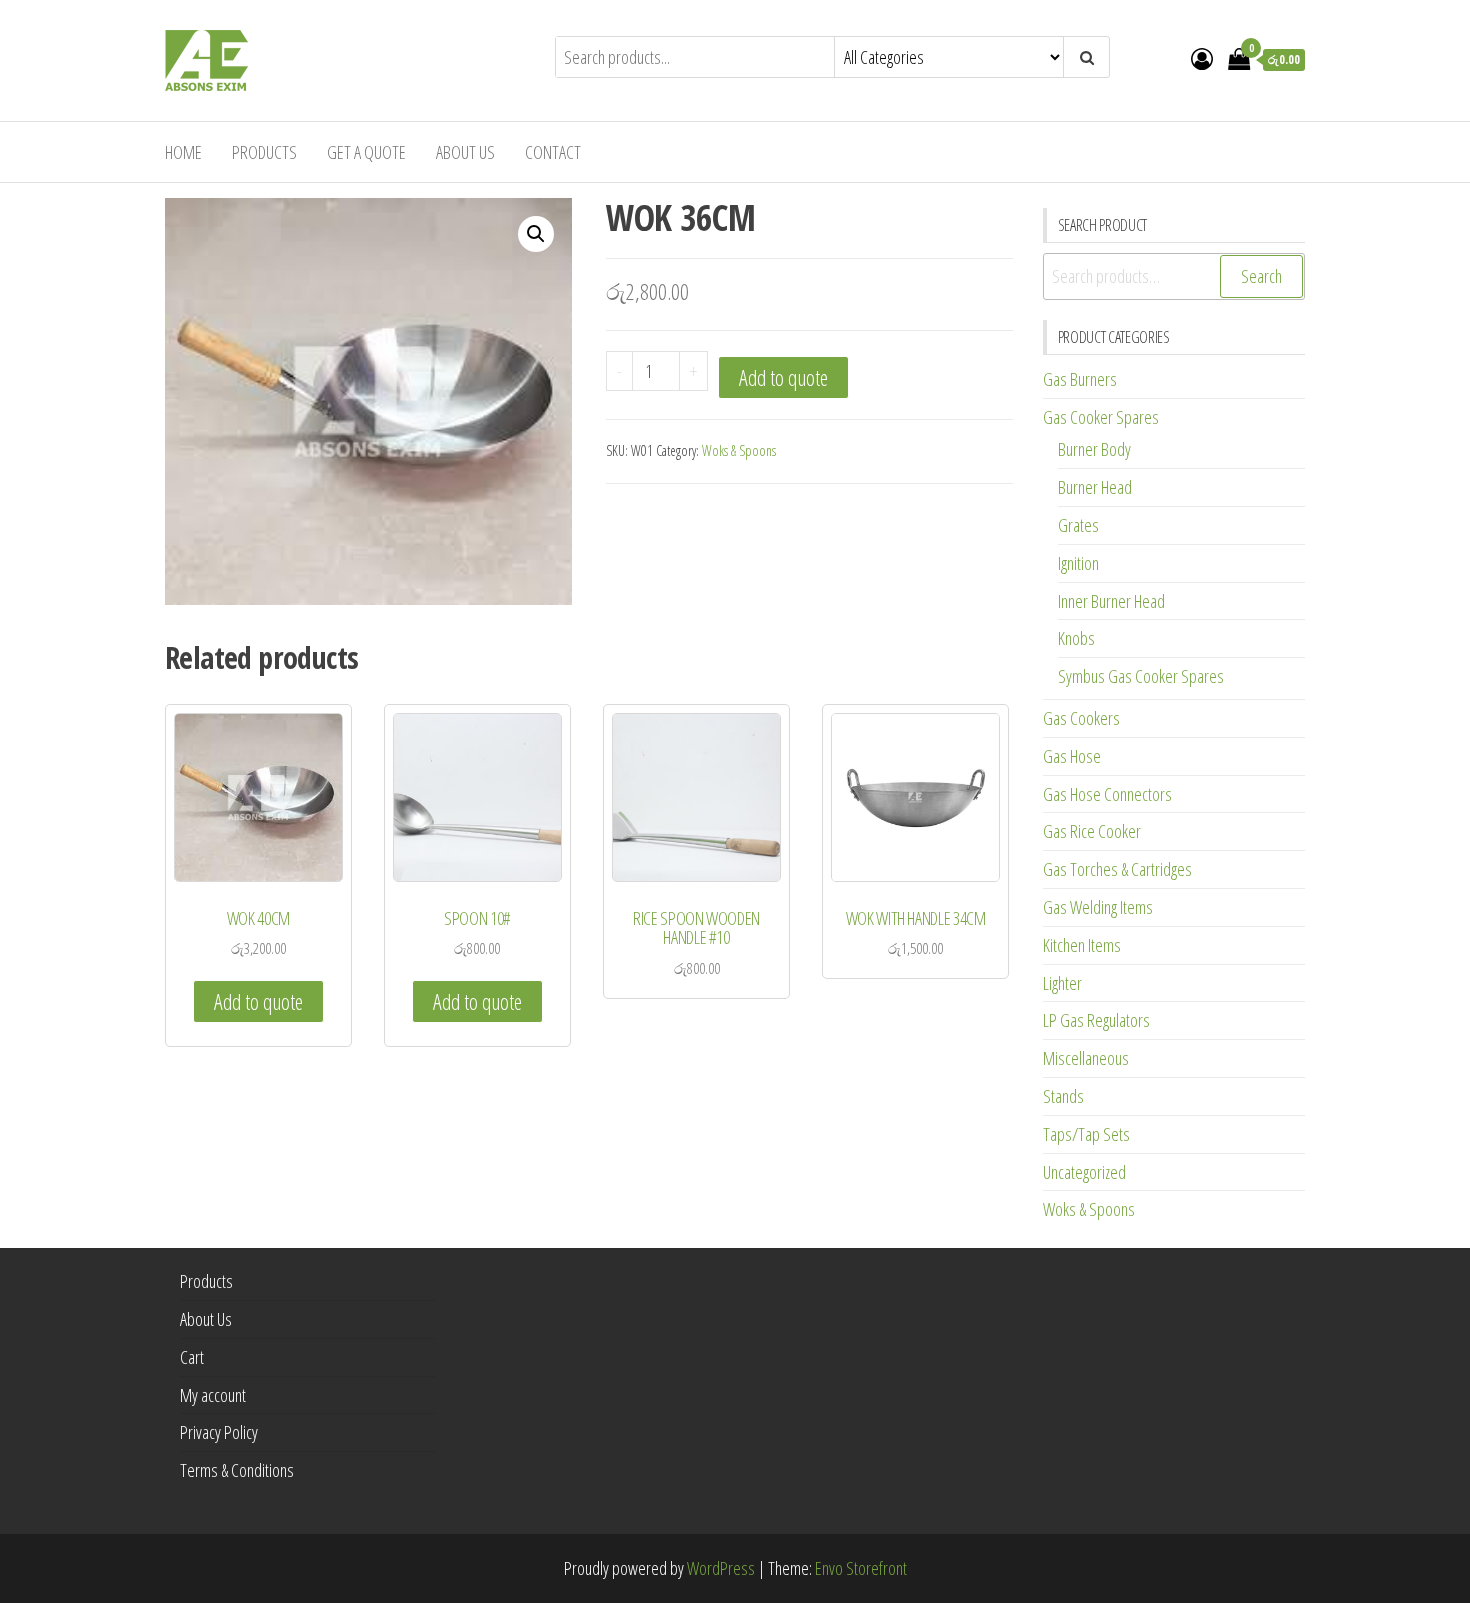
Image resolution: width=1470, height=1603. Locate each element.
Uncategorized (1084, 1172)
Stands (1063, 1096)
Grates (1078, 525)
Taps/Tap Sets (1086, 1134)
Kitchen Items (1082, 945)
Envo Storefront (861, 1568)
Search (1261, 276)
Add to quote (783, 377)
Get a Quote (366, 152)
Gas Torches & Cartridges (1117, 869)
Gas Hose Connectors (1107, 794)
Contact (553, 152)
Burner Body (1094, 449)
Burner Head (1095, 487)
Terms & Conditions (237, 1470)
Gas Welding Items (1098, 907)
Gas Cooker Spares (1101, 417)
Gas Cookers (1081, 718)
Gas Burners (1080, 379)
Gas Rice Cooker (1092, 831)
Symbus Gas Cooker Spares (1141, 676)
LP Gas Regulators (1096, 1020)
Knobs (1076, 638)
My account (213, 1395)
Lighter (1062, 983)
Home (183, 152)
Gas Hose (1072, 756)
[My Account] (1202, 58)
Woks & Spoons (739, 450)
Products (264, 152)
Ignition (1078, 563)
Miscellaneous (1086, 1058)
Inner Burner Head (1111, 601)
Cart (192, 1357)
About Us (465, 152)
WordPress (721, 1568)
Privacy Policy (219, 1432)
